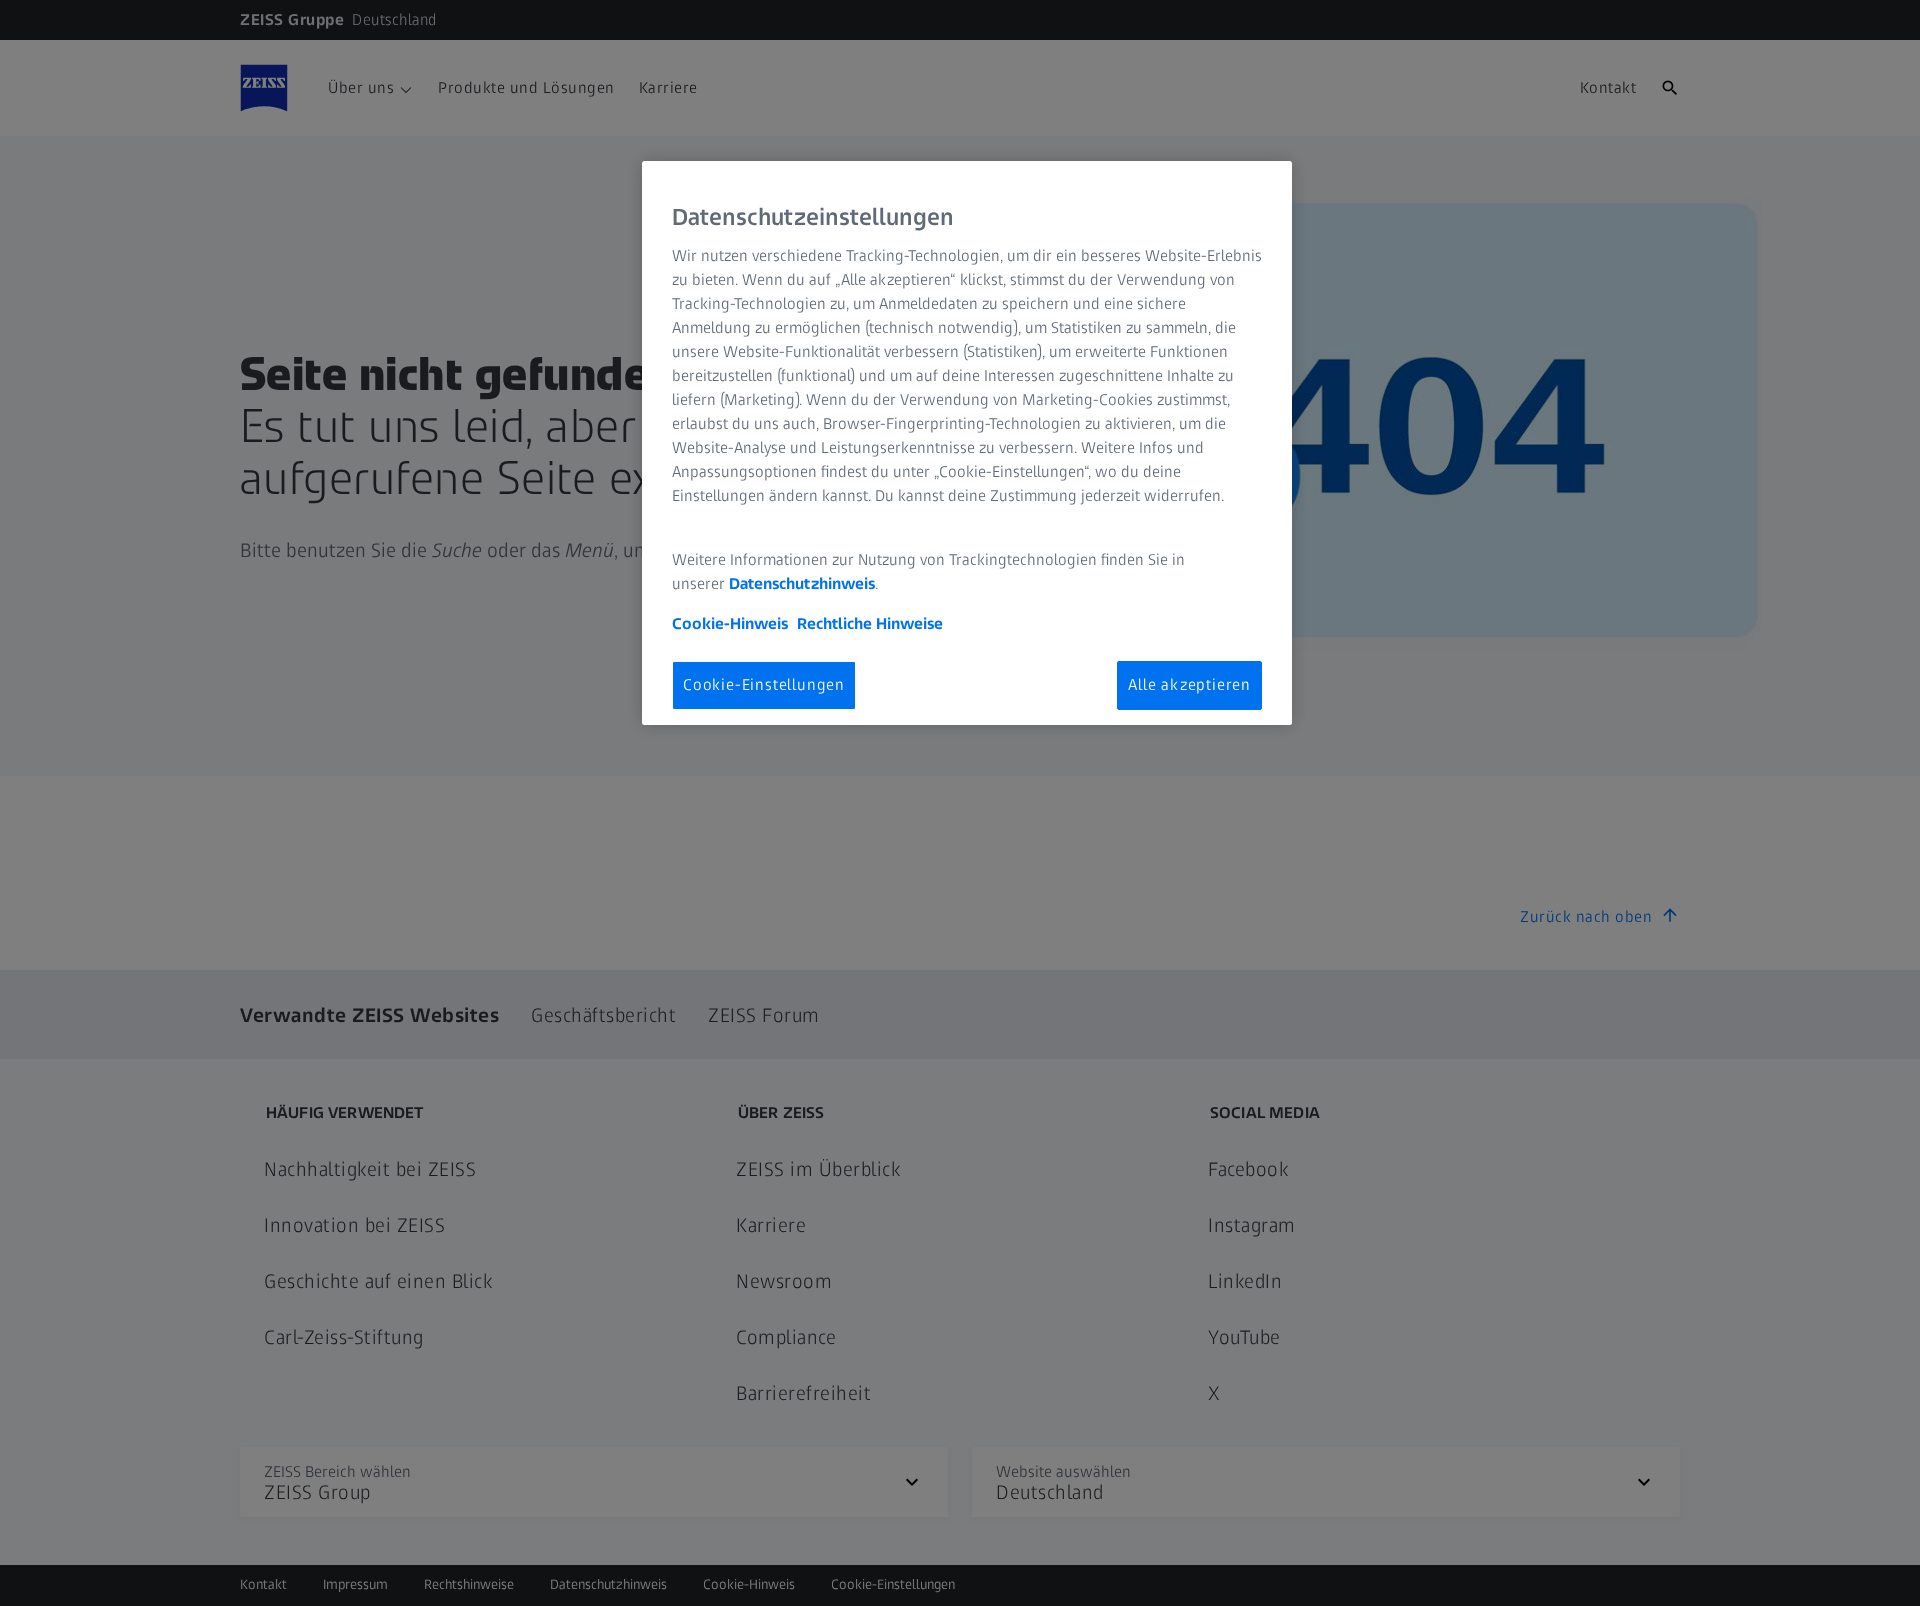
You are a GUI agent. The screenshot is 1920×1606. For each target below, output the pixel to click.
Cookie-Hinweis (730, 623)
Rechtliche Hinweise (870, 623)
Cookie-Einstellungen (764, 684)
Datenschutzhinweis (802, 583)
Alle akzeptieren (1189, 684)
